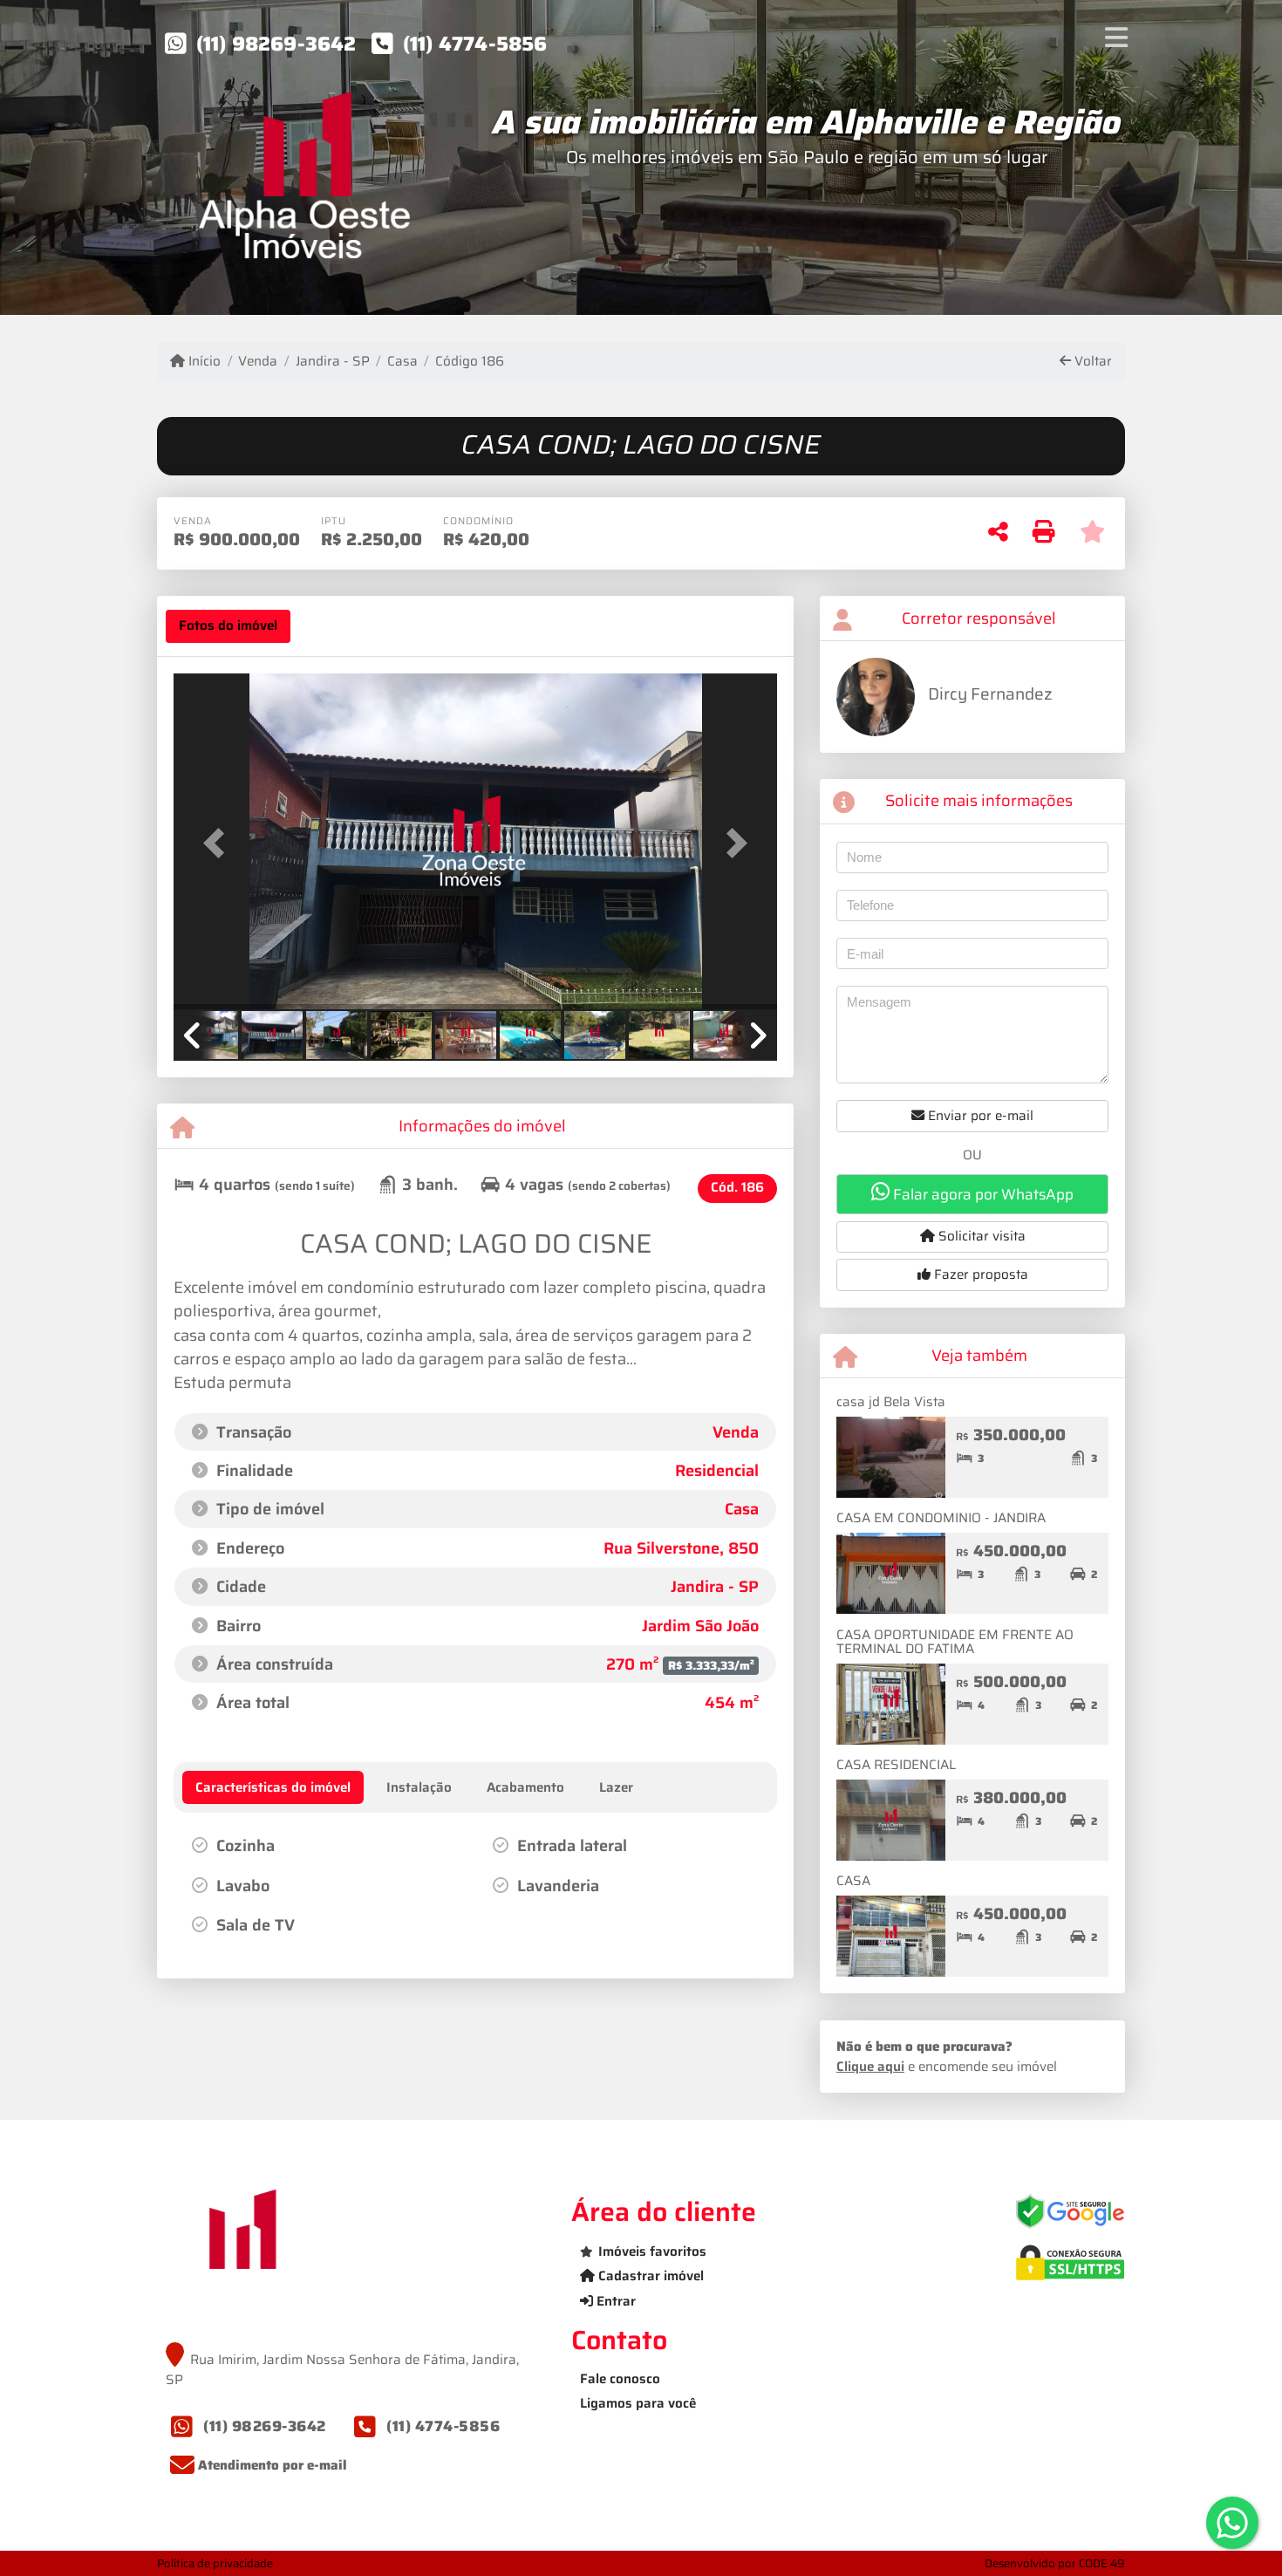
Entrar (614, 2301)
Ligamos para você (638, 2403)
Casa (402, 362)
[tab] (228, 626)
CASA (853, 1881)
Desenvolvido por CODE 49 (1055, 2563)
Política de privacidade (215, 2563)
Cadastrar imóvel (649, 2276)
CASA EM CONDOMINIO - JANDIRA (941, 1518)
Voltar (1091, 362)
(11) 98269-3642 (276, 44)
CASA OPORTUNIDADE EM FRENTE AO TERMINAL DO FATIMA (955, 1642)
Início (203, 362)
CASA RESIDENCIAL (896, 1765)
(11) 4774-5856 (475, 44)
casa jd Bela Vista (891, 1402)
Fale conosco (620, 2379)
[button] (219, 843)
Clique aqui (870, 2067)
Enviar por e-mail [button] (979, 1116)
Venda (258, 362)
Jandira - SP (332, 362)
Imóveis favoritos (652, 2251)
